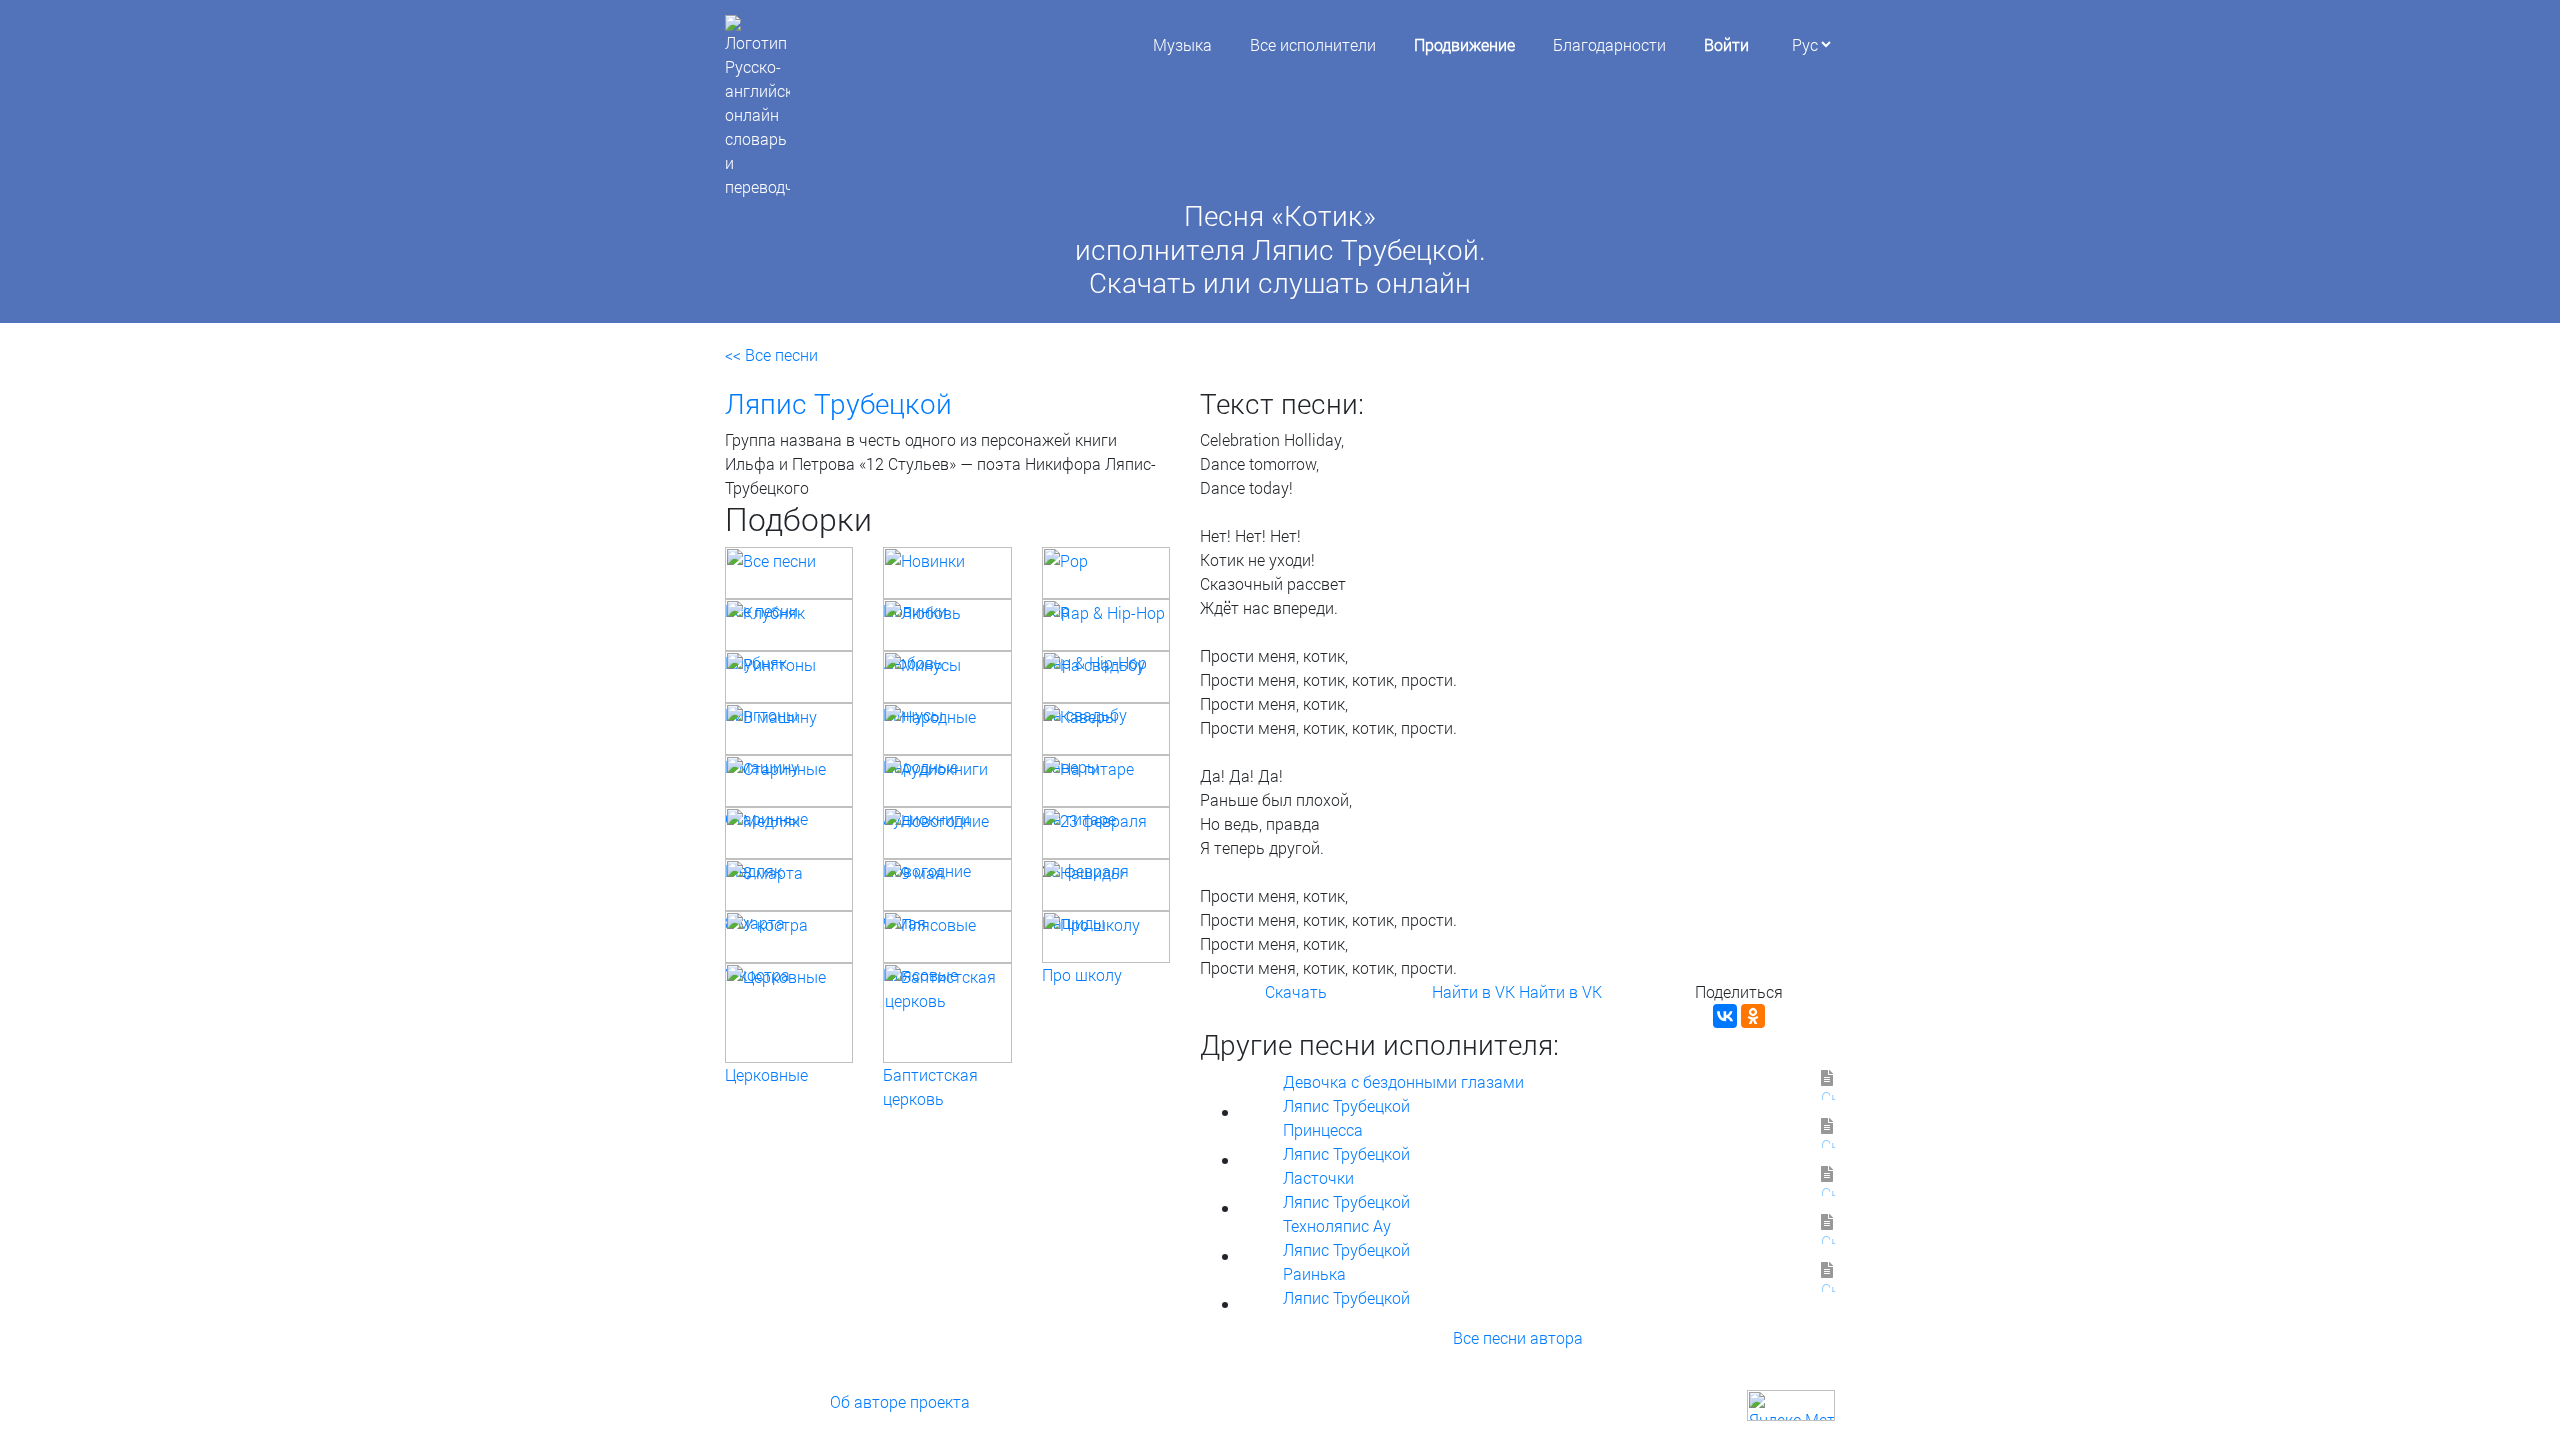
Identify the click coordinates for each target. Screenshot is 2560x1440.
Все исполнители (1313, 44)
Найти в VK (1473, 991)
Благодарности (1609, 44)
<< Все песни (771, 354)
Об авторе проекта (900, 1401)
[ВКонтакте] (1725, 1016)
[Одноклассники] (1753, 1016)
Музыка (1182, 44)
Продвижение (1464, 44)
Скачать (1296, 991)
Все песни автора (1518, 1337)
